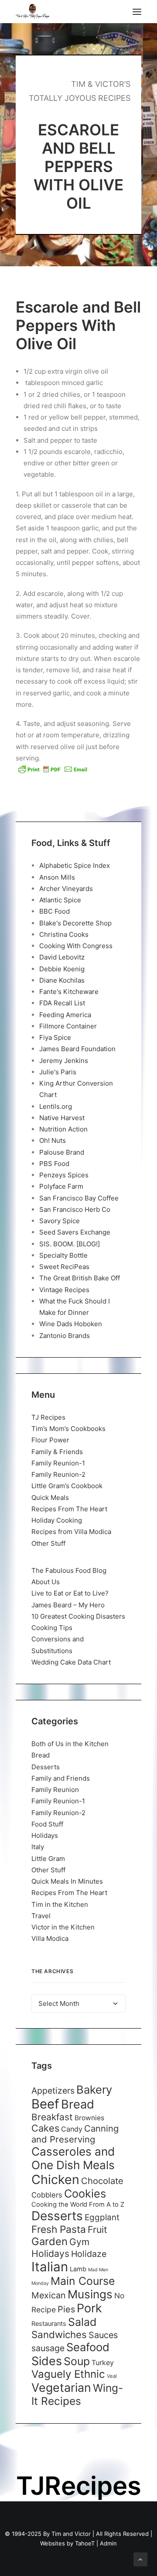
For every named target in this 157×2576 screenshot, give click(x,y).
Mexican (49, 2295)
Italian (50, 2267)
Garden (49, 2241)
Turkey (103, 2363)
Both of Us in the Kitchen (70, 1744)
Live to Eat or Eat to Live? (70, 1593)
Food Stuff (47, 1824)
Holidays (45, 1835)
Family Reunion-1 (58, 1463)
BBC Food (55, 911)
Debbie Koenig (62, 969)
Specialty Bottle (63, 1255)
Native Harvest (62, 1118)
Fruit (97, 2229)
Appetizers (53, 2091)
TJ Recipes (48, 1417)
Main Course (83, 2281)
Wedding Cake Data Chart (71, 1662)
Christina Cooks (64, 934)
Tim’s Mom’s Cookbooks (68, 1429)
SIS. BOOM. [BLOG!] (70, 1244)
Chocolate (102, 2181)
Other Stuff (48, 1543)
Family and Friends (61, 1778)
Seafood (88, 2347)
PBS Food (54, 1164)
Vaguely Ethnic (68, 2374)
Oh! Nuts (53, 1140)
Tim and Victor (71, 2534)
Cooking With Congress (76, 946)
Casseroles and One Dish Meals (73, 2158)
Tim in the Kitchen (60, 1904)
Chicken (55, 2179)
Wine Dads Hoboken (71, 1324)
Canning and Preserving (75, 2134)
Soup (77, 2361)
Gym (79, 2242)
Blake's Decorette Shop (75, 923)
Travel (41, 1916)
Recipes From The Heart (69, 1509)
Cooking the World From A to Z (78, 2205)
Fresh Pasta (59, 2229)
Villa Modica (50, 1938)
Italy (38, 1847)
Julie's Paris (58, 1072)
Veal (112, 2376)
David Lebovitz (62, 957)
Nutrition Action (63, 1129)
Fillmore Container (68, 1026)
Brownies (89, 2118)
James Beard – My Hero (68, 1605)
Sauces (103, 2335)
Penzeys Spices (64, 1175)
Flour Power (50, 1440)
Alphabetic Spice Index (75, 865)
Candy (72, 2129)
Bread (41, 1755)
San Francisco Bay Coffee (79, 1198)
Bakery (94, 2089)
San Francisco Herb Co (75, 1209)
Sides (47, 2361)
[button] (137, 12)
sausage (48, 2348)
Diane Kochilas (62, 980)
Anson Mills (57, 877)
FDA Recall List (62, 1003)
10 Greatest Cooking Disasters (78, 1616)
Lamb (78, 2269)
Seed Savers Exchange (75, 1232)
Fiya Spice (55, 1037)
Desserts (46, 1767)
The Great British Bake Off (80, 1278)
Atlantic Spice (60, 900)
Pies (66, 2309)
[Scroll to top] (140, 2559)
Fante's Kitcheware (69, 992)
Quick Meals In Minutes (67, 1881)
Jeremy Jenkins (64, 1061)
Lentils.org (56, 1106)
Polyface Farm (61, 1186)
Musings (90, 2294)
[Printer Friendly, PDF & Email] (53, 769)
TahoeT (85, 2543)
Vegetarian (61, 2387)
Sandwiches (59, 2334)
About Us (46, 1582)
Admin (108, 2543)
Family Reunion (55, 1790)
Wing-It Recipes (77, 2394)
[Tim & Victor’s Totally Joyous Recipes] (32, 12)
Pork (89, 2308)
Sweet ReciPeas (64, 1267)
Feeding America (65, 1015)
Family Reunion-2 (58, 1474)
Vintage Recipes (64, 1290)
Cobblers (47, 2195)
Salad (82, 2322)
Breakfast (52, 2117)
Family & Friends (57, 1452)
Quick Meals (50, 1498)
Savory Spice (60, 1221)
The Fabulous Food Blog (69, 1570)
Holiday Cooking (57, 1520)
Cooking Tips (52, 1628)
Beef (45, 2104)
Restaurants (49, 2323)
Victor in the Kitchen (63, 1927)
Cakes (45, 2128)
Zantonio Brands (65, 1336)
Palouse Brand (62, 1152)
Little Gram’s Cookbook (67, 1486)
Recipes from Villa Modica (71, 1532)
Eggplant (102, 2217)
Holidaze (89, 2254)
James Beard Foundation (77, 1049)
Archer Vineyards (66, 889)
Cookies (85, 2194)
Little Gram (48, 1859)
